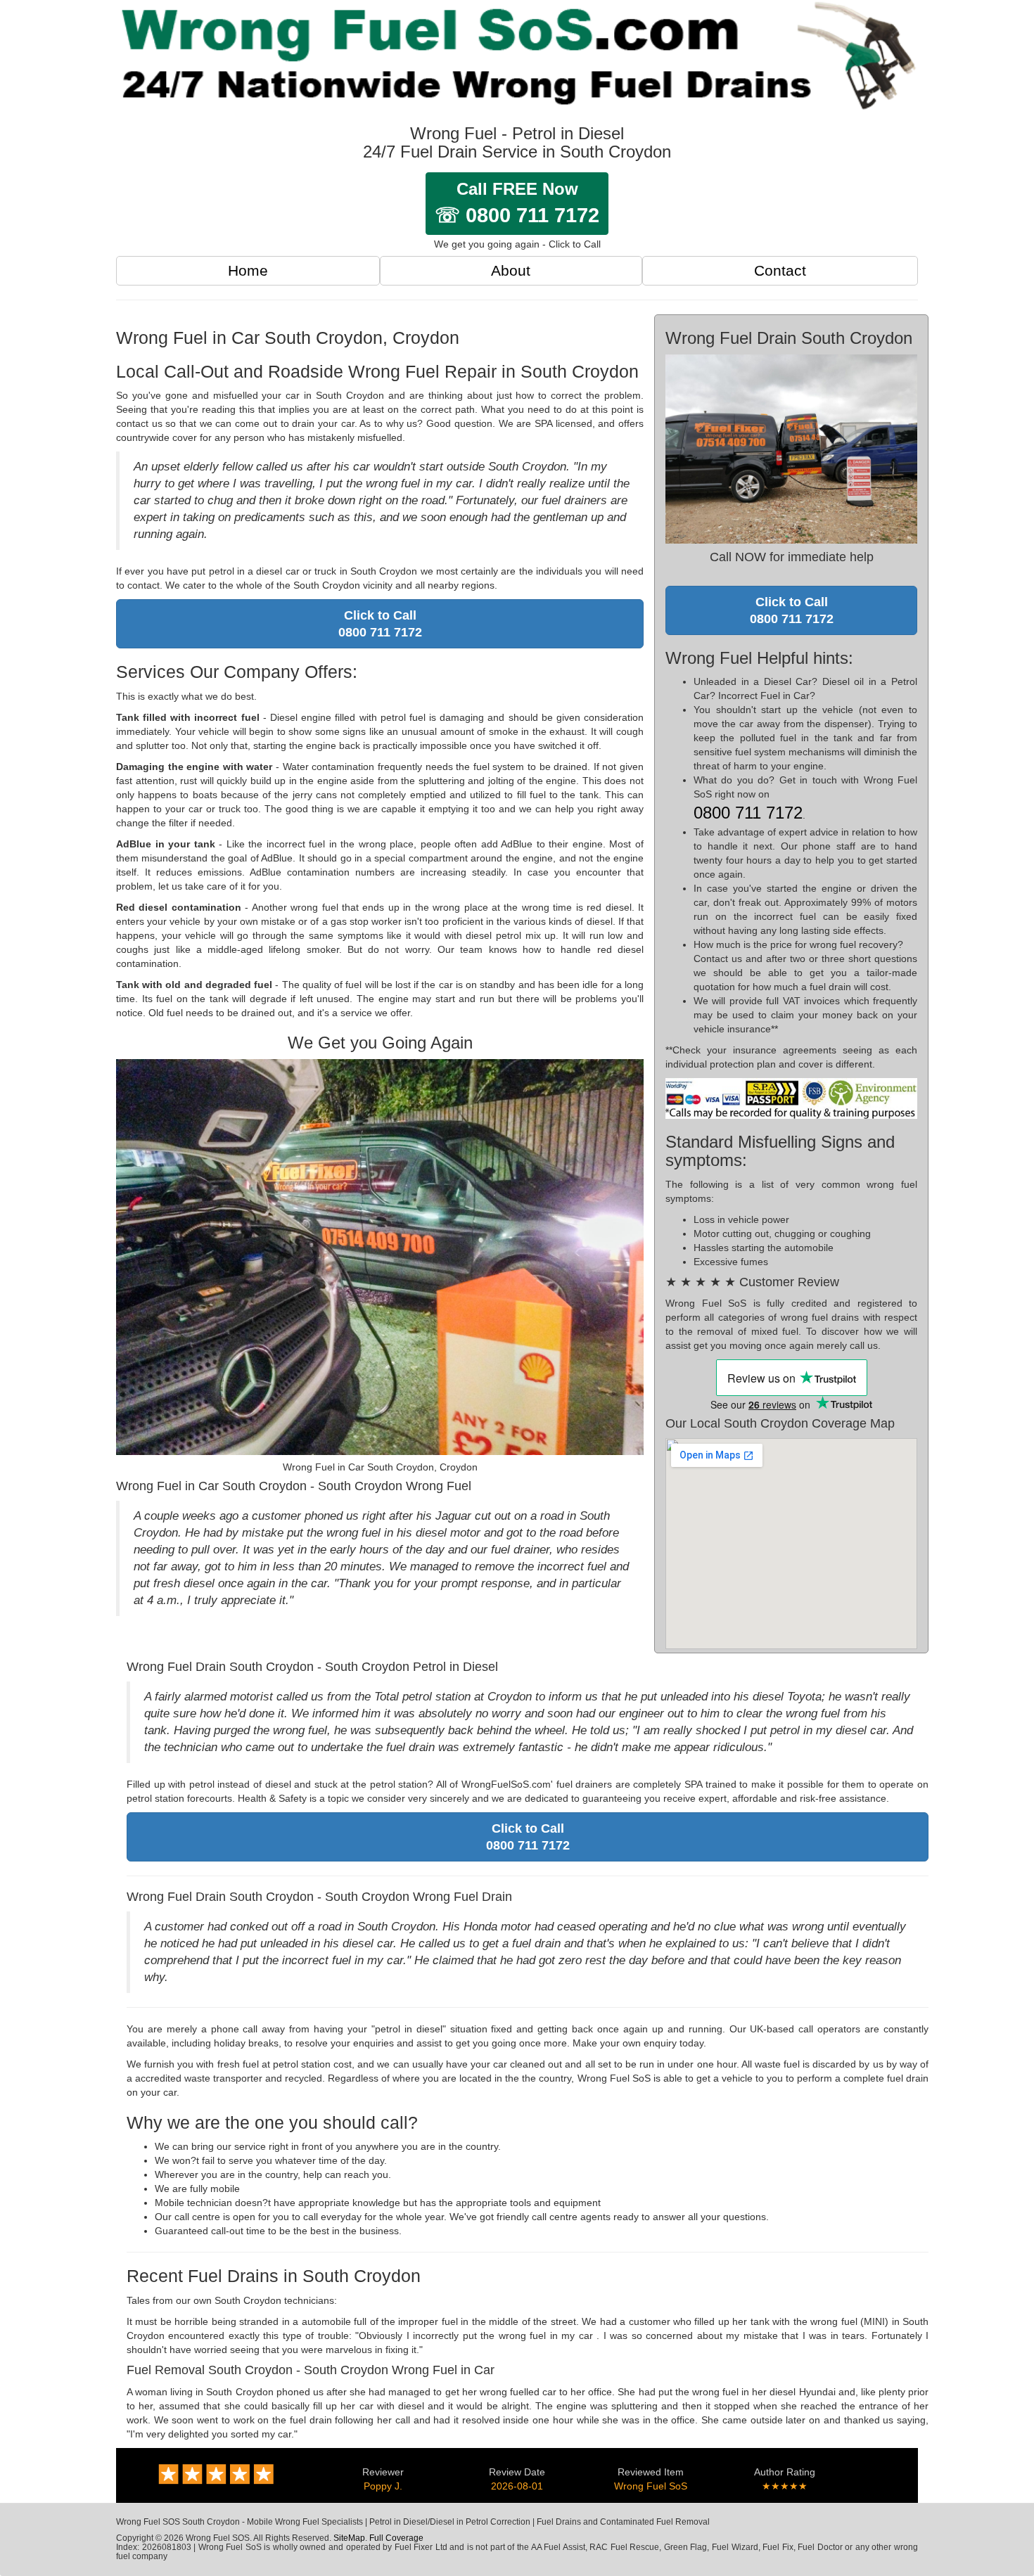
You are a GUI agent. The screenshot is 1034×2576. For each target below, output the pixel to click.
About (511, 270)
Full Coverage (396, 2538)
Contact (780, 270)
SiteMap (349, 2538)
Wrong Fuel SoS (651, 2486)
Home (248, 270)
